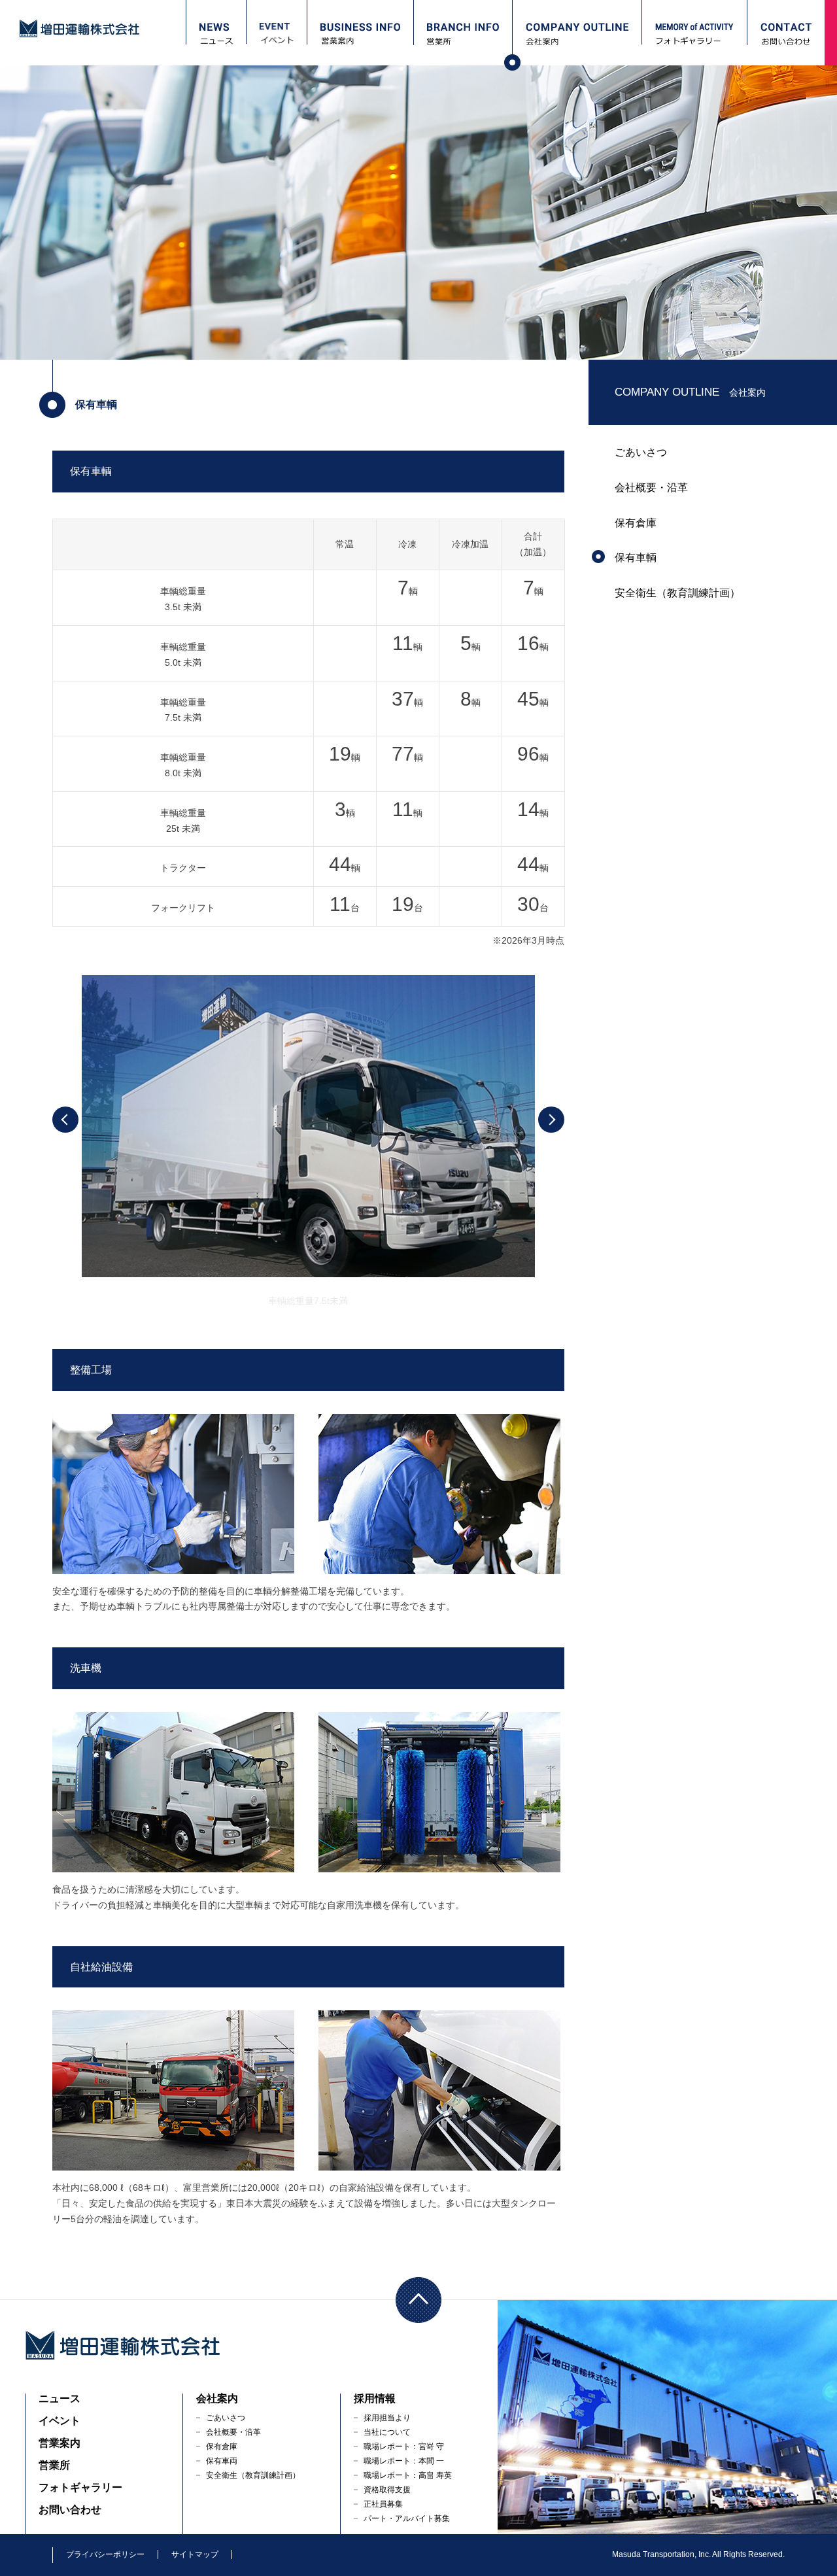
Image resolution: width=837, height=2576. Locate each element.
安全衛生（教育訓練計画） (677, 593)
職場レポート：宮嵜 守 (404, 2447)
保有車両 (222, 2461)
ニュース (60, 2398)
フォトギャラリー (80, 2487)
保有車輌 (636, 558)
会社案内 (217, 2398)
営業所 (54, 2465)
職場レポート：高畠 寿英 (408, 2475)
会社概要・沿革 (651, 488)
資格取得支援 (387, 2490)
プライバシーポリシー (105, 2554)
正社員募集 (383, 2504)
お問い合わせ (70, 2510)
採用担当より (387, 2418)
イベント (60, 2421)
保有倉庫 (636, 523)
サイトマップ (195, 2554)
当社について (387, 2432)
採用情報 (375, 2398)
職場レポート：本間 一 (404, 2461)
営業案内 (60, 2443)
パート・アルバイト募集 (407, 2518)
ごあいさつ (641, 452)
